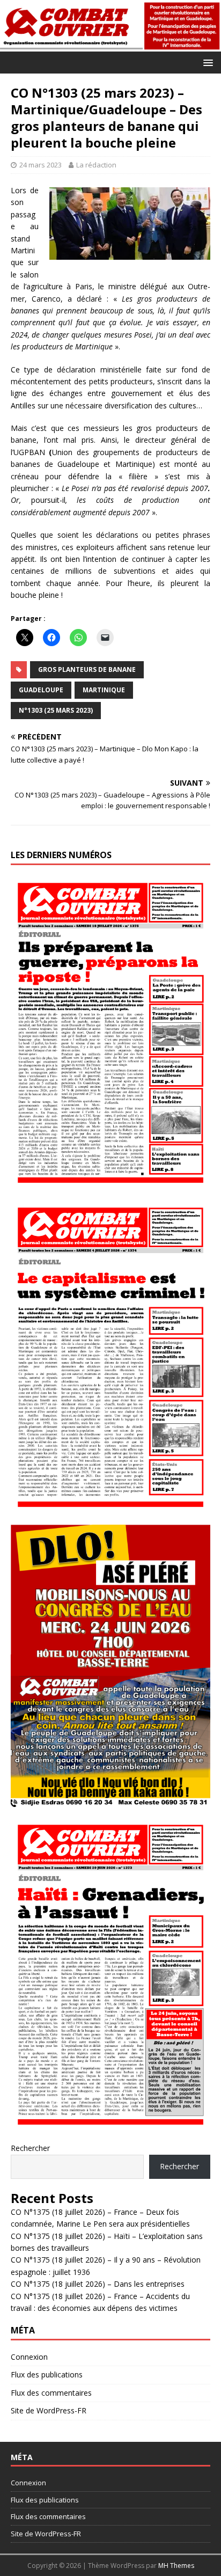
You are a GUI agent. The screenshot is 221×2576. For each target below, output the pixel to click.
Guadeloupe (41, 690)
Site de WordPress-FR (49, 2410)
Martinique (104, 690)
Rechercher (30, 2148)
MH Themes (176, 2566)
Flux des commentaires (51, 2393)
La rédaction (96, 165)
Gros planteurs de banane (87, 669)
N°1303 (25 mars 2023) (56, 710)
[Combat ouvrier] (110, 45)
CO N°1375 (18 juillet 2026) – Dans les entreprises (98, 2284)
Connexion (29, 2357)
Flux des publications (47, 2374)
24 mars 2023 (40, 165)
